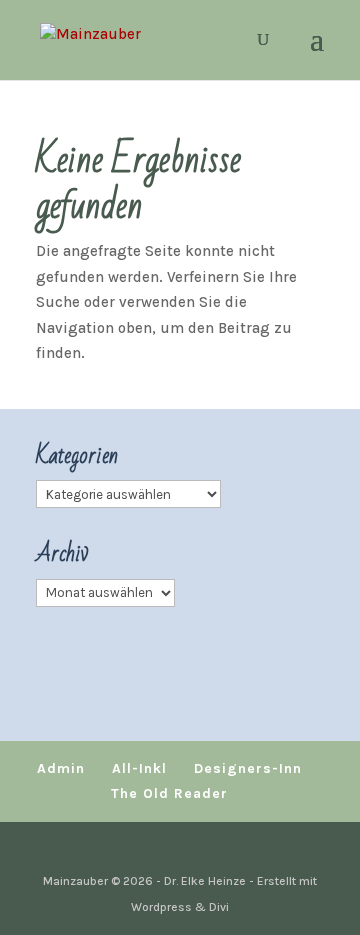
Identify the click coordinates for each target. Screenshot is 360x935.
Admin (61, 768)
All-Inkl (139, 768)
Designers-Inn (248, 768)
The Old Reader (169, 793)
